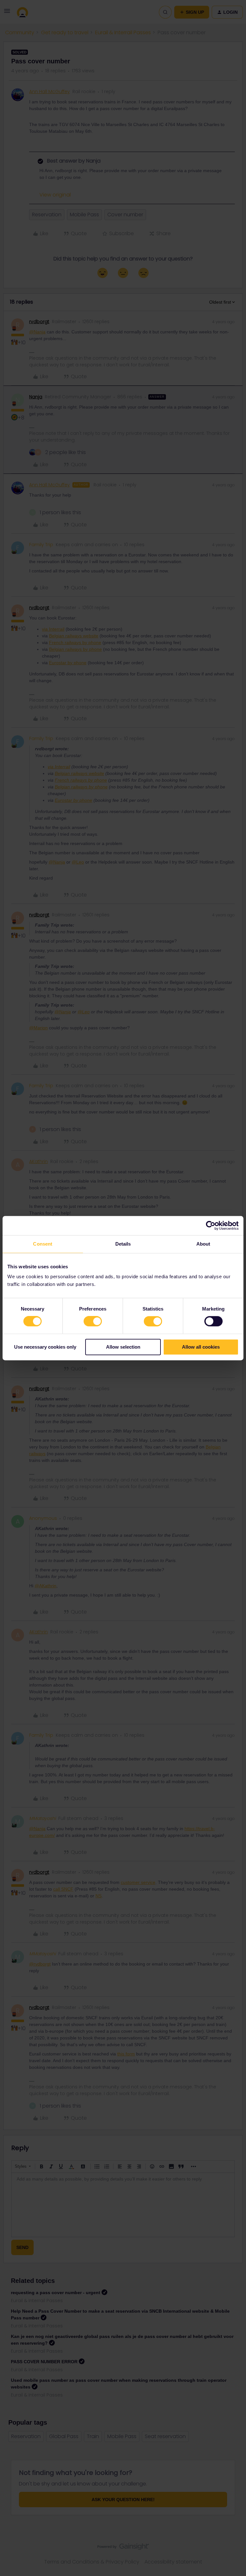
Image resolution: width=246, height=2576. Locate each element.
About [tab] (203, 1244)
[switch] (93, 1321)
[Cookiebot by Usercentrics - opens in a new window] (211, 1225)
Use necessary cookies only (45, 1347)
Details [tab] (123, 1244)
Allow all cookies (201, 1347)
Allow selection (123, 1347)
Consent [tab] (43, 1244)
